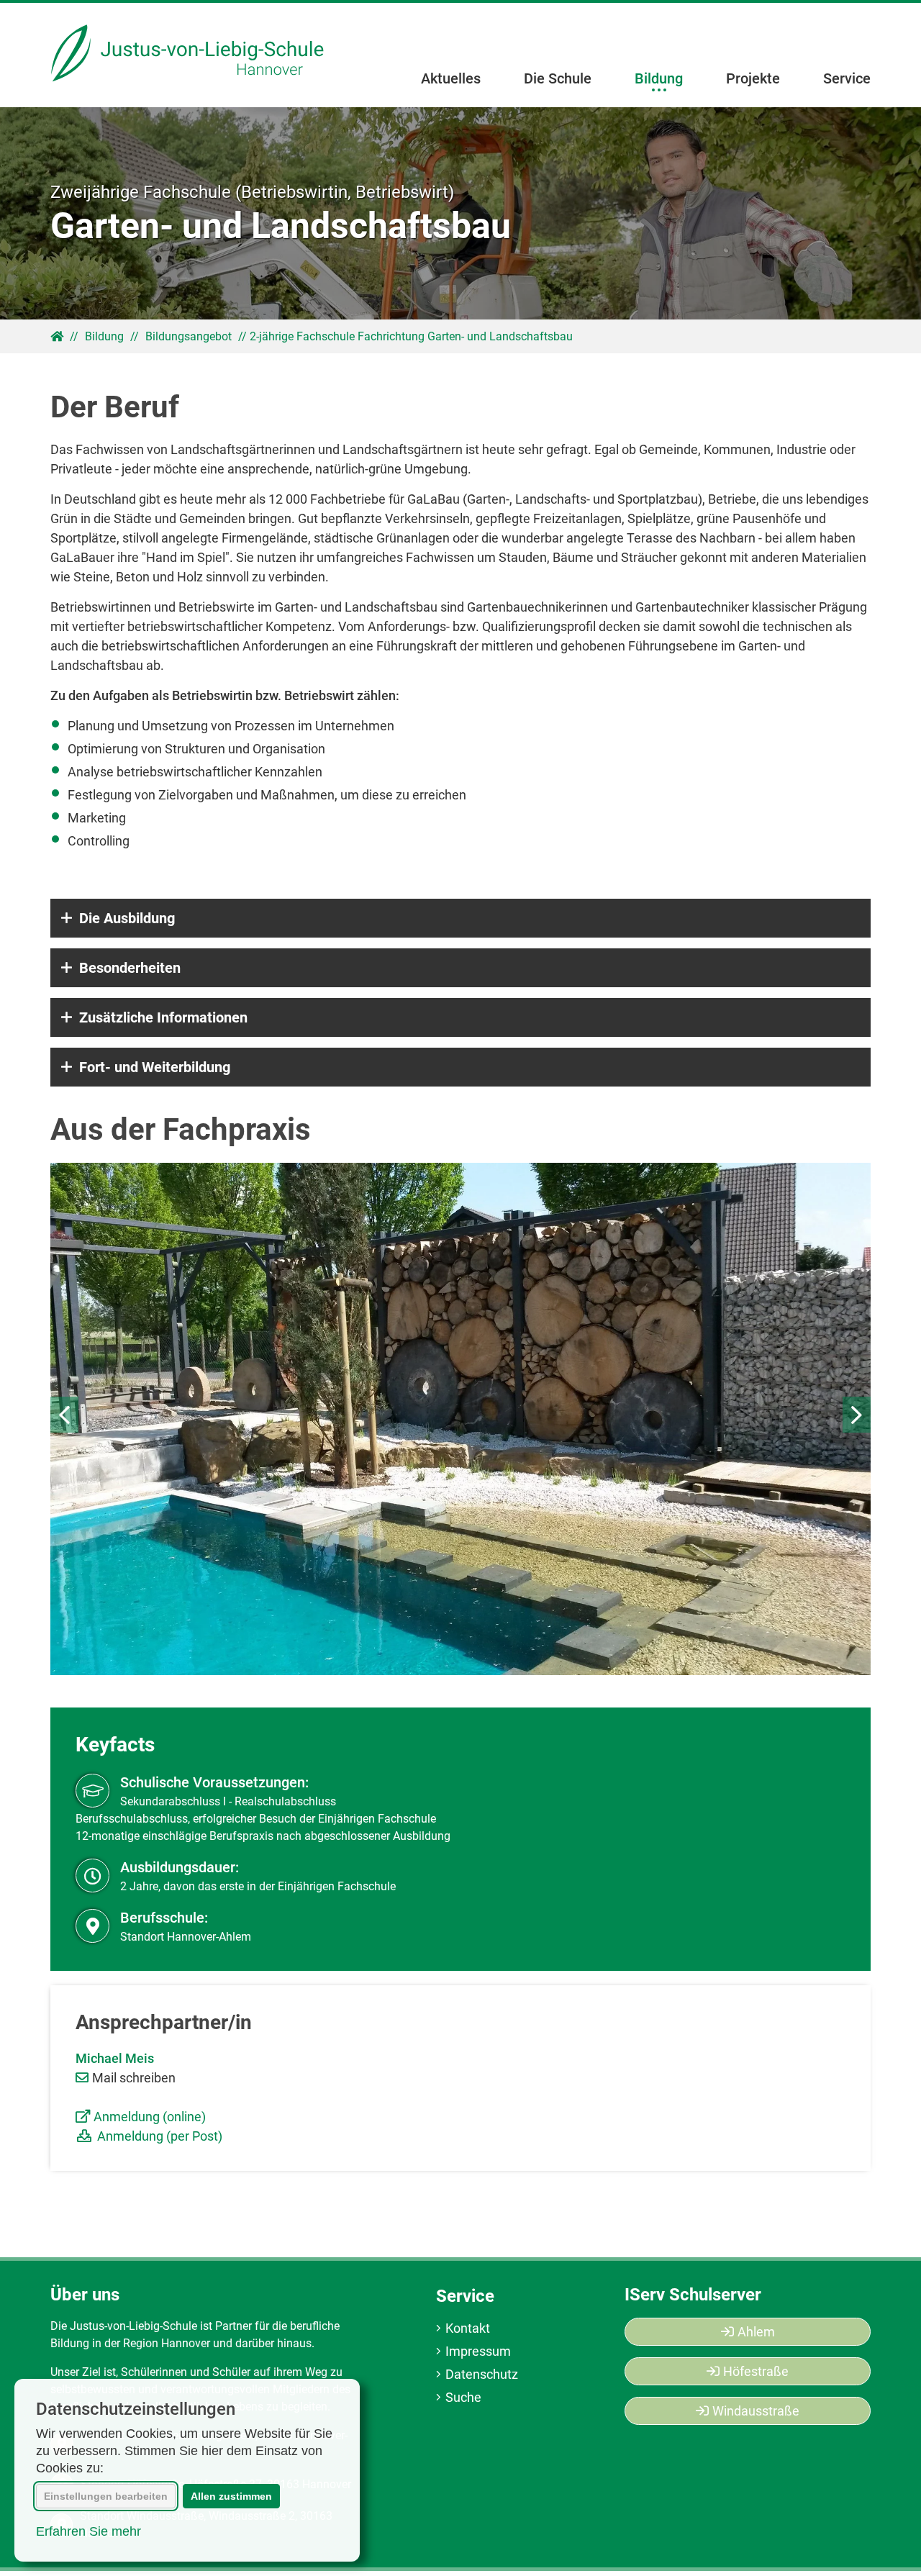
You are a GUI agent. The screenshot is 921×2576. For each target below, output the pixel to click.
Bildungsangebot (189, 337)
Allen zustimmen (231, 2496)
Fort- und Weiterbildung (155, 1067)
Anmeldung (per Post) (160, 2136)
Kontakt (468, 2328)
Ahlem (756, 2332)
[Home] (189, 55)
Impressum (478, 2351)
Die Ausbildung (127, 918)
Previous (64, 1415)
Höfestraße (756, 2371)
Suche (463, 2397)
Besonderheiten (130, 968)
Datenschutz (482, 2374)
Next (857, 1415)
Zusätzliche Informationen (163, 1017)
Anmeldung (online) (150, 2117)
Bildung (659, 78)
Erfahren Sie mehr (89, 2531)
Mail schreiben (134, 2078)
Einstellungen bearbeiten (106, 2496)
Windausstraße (756, 2411)
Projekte (753, 78)
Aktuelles (451, 78)
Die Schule (558, 78)
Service (847, 78)
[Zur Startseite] (57, 336)
